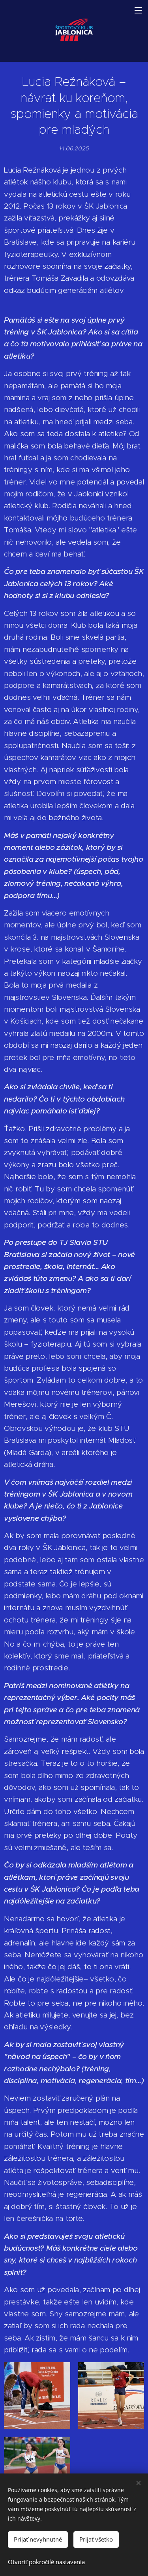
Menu (138, 10)
